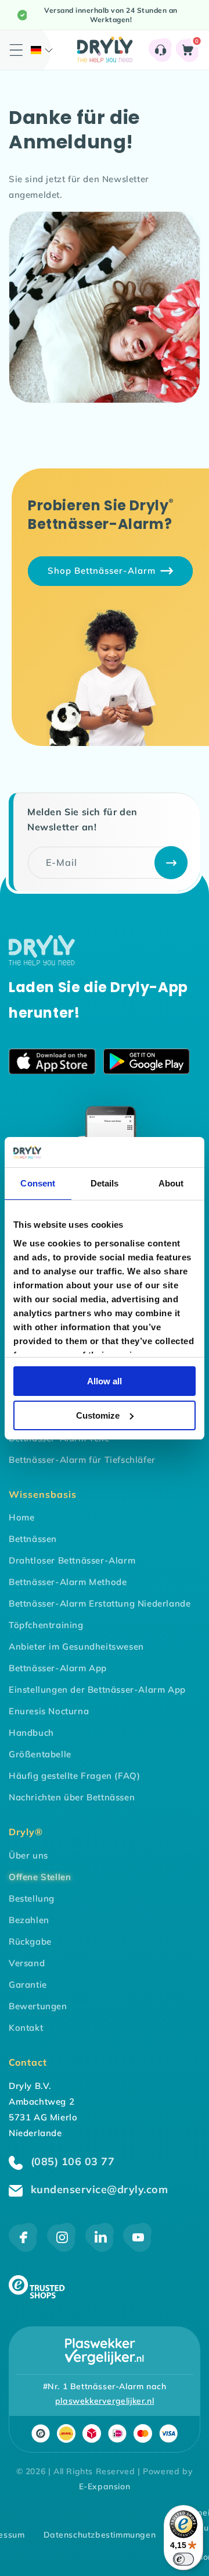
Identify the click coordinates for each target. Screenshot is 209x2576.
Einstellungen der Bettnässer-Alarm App (97, 1689)
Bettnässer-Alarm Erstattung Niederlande (100, 1603)
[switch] (183, 2559)
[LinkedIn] (100, 2249)
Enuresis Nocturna (49, 1711)
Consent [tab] (38, 1183)
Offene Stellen (40, 1877)
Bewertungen (38, 2006)
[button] (42, 50)
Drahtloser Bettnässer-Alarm (72, 1560)
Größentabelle (40, 1754)
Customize (98, 1415)
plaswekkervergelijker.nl (105, 2401)
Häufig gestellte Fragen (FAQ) (74, 1776)
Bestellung (32, 1898)
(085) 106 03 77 (71, 2161)
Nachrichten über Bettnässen (72, 1797)
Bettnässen (33, 1539)
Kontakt (26, 2028)
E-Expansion (105, 2486)
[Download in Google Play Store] (147, 1064)
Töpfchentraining (46, 1625)
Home (21, 1517)
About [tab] (171, 1183)
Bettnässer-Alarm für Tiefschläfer (82, 1460)
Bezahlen (29, 1920)
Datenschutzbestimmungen (100, 2535)
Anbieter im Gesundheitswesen (76, 1646)
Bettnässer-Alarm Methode (68, 1582)
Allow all (105, 1381)
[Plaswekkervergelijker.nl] (105, 2351)
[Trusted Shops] (37, 2295)
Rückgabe (30, 1941)
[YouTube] (137, 2249)
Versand (27, 1963)
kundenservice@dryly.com (98, 2189)
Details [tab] (105, 1183)
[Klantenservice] (161, 50)
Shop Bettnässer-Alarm (102, 571)
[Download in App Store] (52, 1064)
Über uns (28, 1855)
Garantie (28, 1985)
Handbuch (31, 1733)
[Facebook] (23, 2249)
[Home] (42, 962)
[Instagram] (62, 2249)
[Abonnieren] (171, 863)
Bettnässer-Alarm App (58, 1668)
